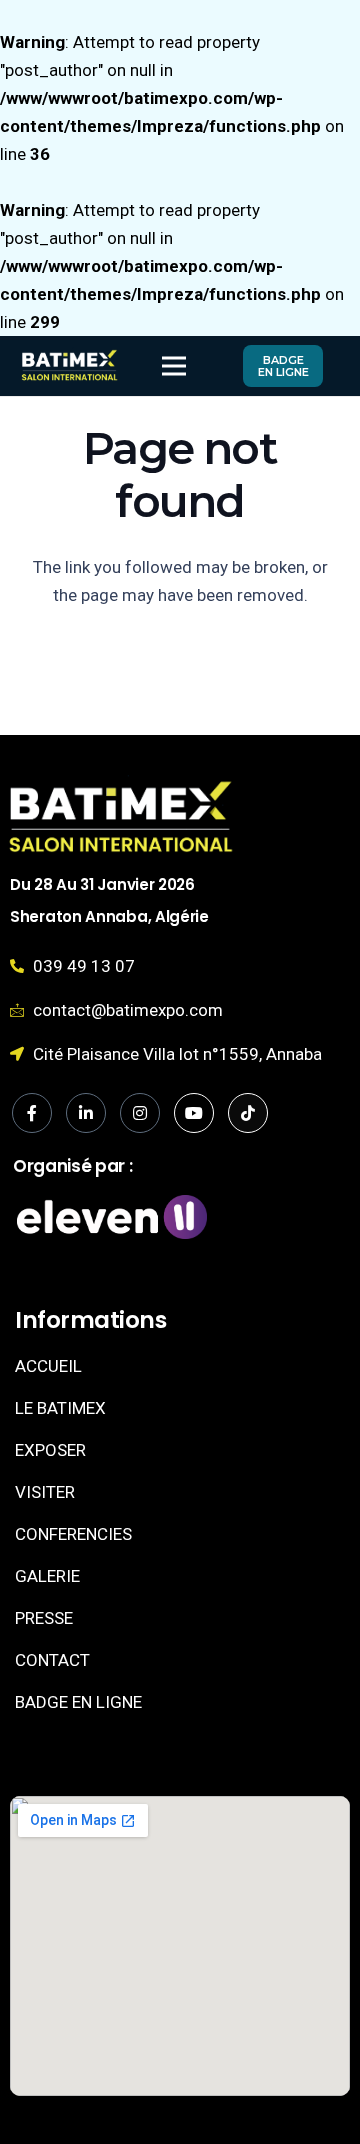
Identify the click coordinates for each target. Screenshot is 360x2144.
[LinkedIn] (86, 1113)
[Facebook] (32, 1113)
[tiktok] (248, 1113)
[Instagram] (140, 1113)
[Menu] (173, 366)
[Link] (69, 366)
